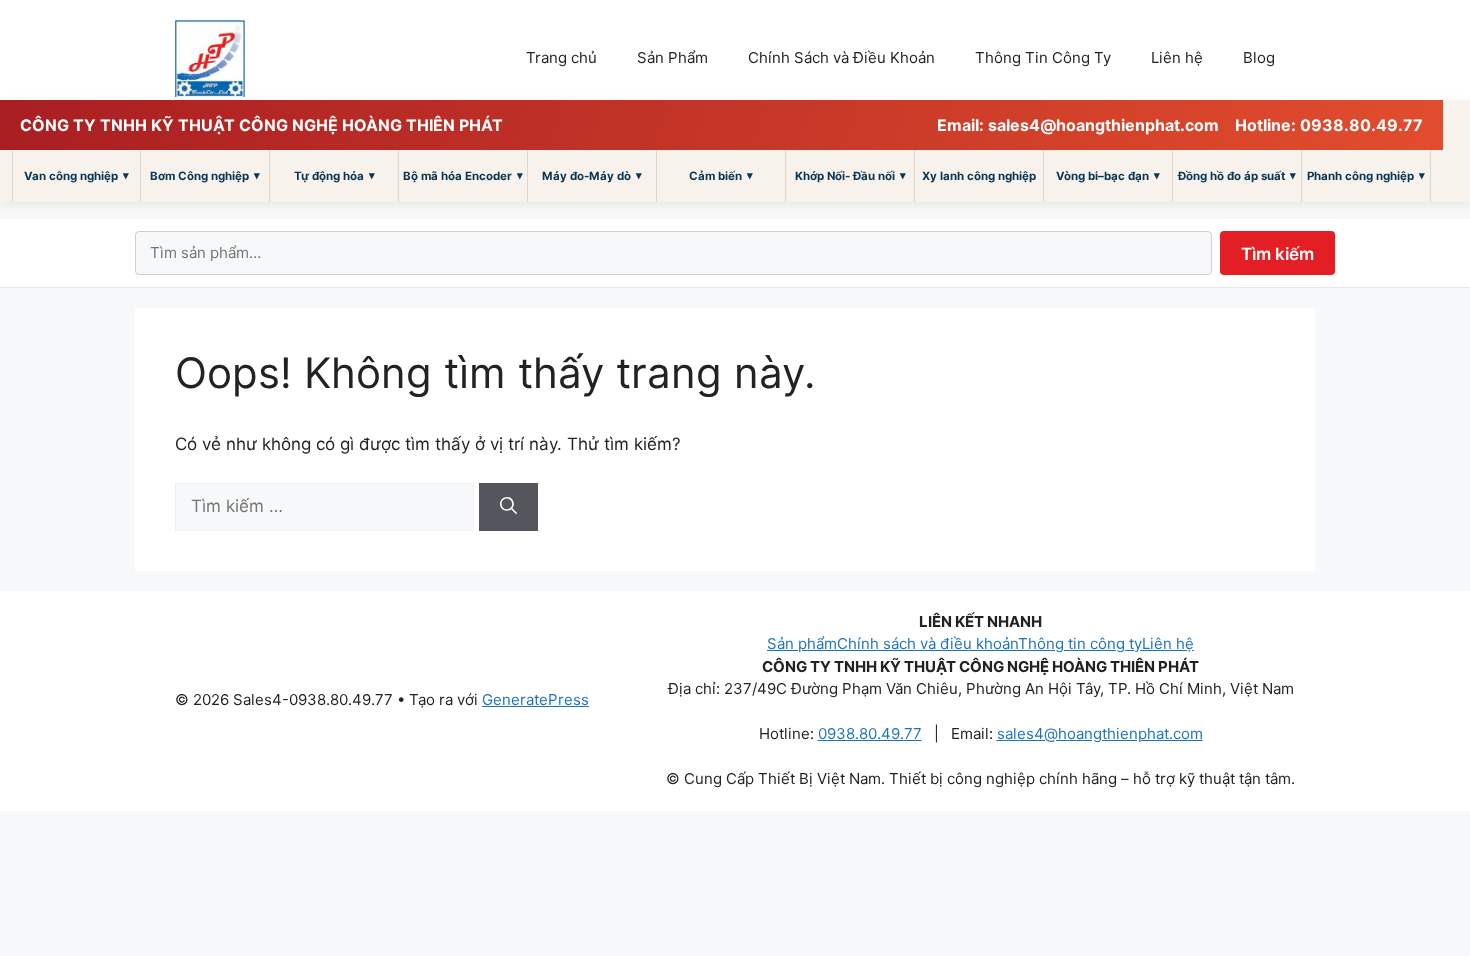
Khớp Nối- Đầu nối (850, 175)
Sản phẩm (802, 643)
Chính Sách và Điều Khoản (841, 57)
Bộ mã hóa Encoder (463, 175)
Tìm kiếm (1277, 254)
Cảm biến (721, 175)
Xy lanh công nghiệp (979, 176)
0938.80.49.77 (870, 733)
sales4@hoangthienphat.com (1100, 733)
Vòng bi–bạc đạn (1108, 175)
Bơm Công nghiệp (205, 175)
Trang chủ (561, 57)
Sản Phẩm (672, 57)
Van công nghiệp (76, 175)
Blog (1259, 57)
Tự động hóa (334, 175)
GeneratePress (535, 699)
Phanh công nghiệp (1366, 175)
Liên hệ (1177, 57)
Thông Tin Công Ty (1043, 57)
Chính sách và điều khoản (927, 643)
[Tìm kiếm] (508, 507)
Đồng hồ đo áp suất (1237, 175)
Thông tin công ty (1080, 643)
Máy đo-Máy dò (592, 175)
